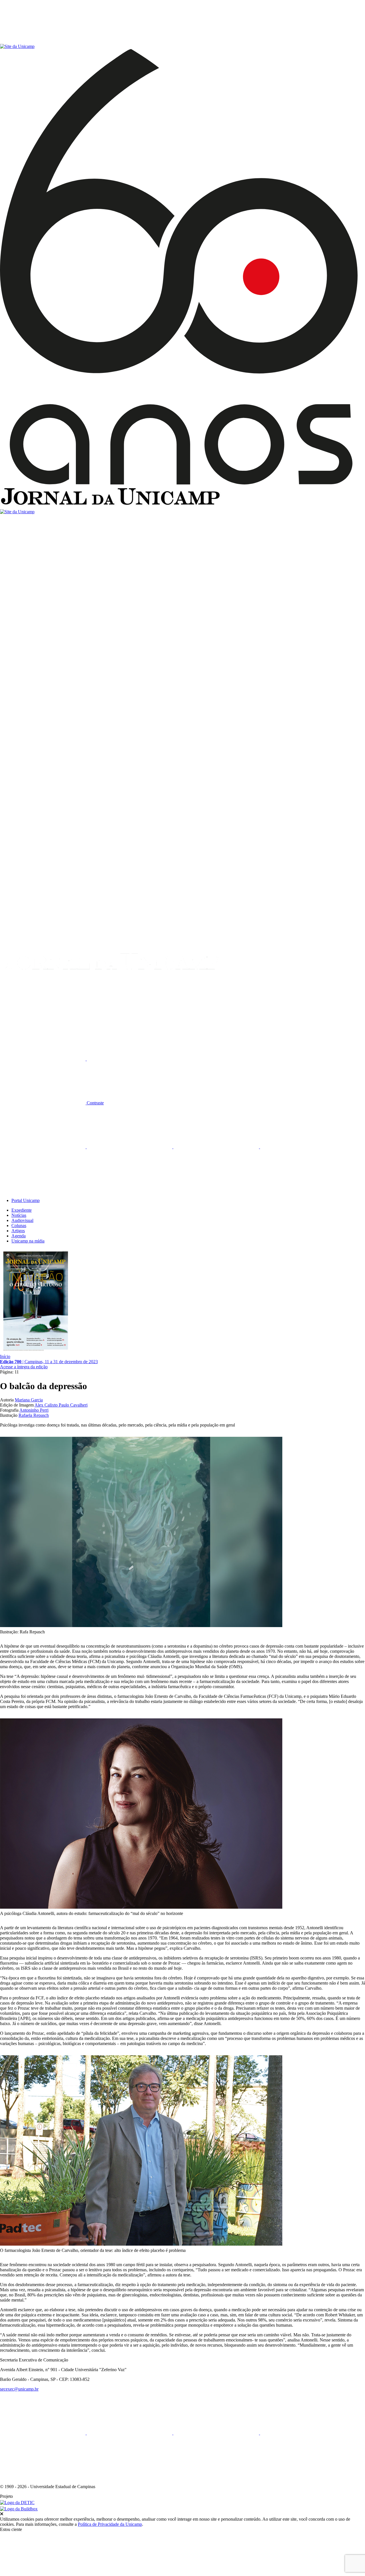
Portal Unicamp (26, 1200)
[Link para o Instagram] (217, 1147)
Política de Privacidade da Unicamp (110, 2524)
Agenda (19, 1236)
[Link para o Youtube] (303, 1147)
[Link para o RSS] (43, 1191)
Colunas (19, 1226)
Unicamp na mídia (28, 1241)
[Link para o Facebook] (43, 1147)
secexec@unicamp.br (19, 2389)
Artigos (18, 1231)
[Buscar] (43, 1015)
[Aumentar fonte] (43, 1059)
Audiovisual (22, 1220)
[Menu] (43, 41)
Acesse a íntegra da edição (24, 1367)
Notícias (19, 1215)
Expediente (22, 1210)
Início (5, 1356)
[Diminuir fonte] (129, 1059)
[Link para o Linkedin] (130, 1147)
